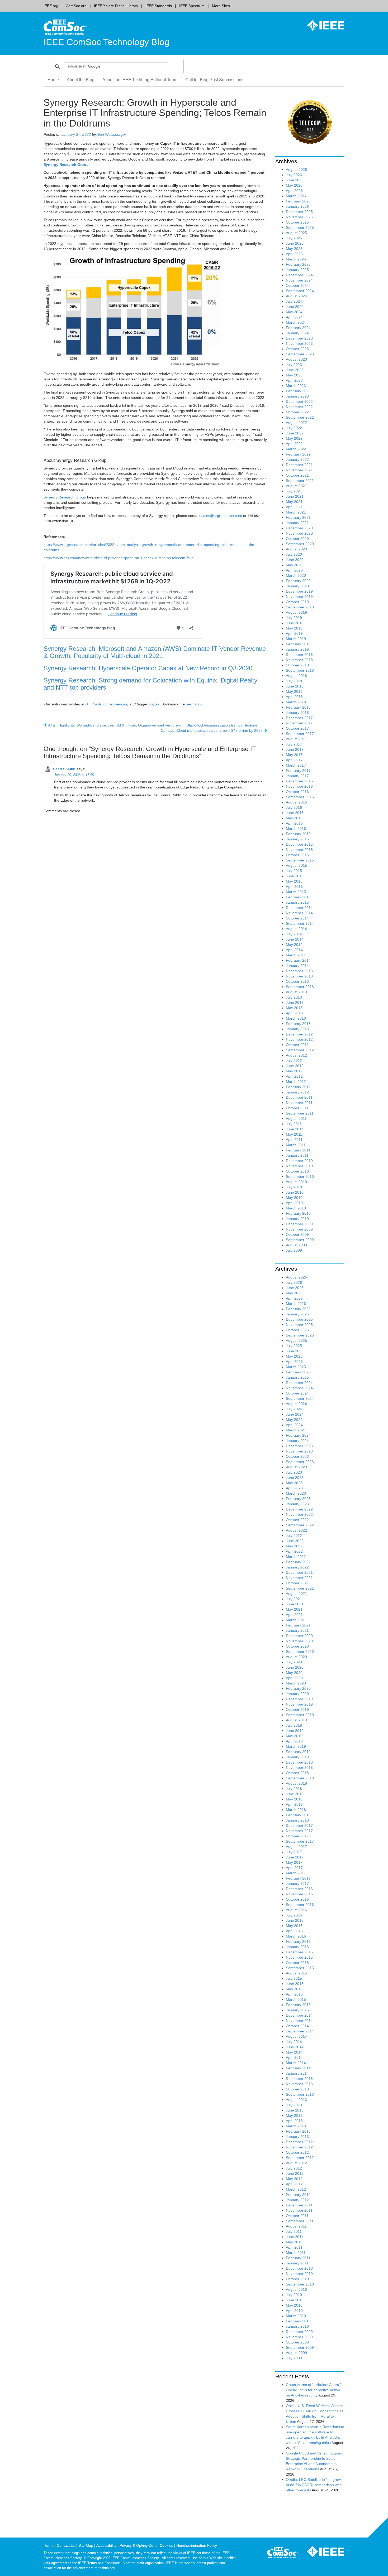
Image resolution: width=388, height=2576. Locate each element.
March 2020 (296, 575)
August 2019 (296, 612)
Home (53, 80)
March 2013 (296, 1018)
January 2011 (297, 1155)
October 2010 (297, 1171)
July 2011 (294, 1124)
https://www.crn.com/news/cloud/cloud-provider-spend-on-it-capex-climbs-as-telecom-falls (118, 558)
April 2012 (294, 1076)
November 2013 (299, 976)
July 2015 (294, 871)
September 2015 (300, 860)
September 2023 (300, 354)
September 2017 (300, 734)
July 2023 (294, 365)
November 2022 (299, 407)
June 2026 (295, 180)
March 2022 (296, 449)
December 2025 (299, 212)
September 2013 (300, 987)
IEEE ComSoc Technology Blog (107, 42)
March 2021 (296, 512)
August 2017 (296, 739)
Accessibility (106, 2545)
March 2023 (296, 386)
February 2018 (298, 707)
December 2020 (299, 528)
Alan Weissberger (111, 134)
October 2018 (297, 665)
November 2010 (299, 1166)
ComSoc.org (76, 6)
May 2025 (294, 249)
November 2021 (299, 470)
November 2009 (299, 1229)
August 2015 (296, 865)
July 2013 (294, 997)
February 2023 (298, 391)
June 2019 (295, 623)
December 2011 (299, 1097)
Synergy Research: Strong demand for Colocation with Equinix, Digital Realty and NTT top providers (150, 684)
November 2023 (299, 343)
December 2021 (299, 465)
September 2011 (300, 1113)
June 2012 (295, 1066)
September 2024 (300, 291)
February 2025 (298, 264)
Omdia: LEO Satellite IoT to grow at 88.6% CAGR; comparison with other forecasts (314, 2485)
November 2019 (299, 597)
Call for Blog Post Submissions (214, 80)
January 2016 (297, 839)
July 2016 (294, 807)
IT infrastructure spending (107, 704)
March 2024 (296, 322)
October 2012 (297, 1045)
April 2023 (294, 380)
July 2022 (294, 428)
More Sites (221, 6)
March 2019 (296, 639)
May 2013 (294, 1008)
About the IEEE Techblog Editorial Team (140, 80)
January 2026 (297, 206)
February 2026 (298, 201)
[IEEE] (322, 25)
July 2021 (294, 491)
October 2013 (297, 981)
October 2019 (297, 602)
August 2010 (296, 1182)
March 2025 (296, 259)
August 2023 (296, 359)
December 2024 (299, 275)
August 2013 (296, 992)
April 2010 (294, 1203)
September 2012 (300, 1050)
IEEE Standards (159, 6)
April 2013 (294, 1013)
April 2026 (294, 191)
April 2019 (294, 633)
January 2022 (297, 459)
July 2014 (294, 934)
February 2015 (298, 897)
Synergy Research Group (65, 497)
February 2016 (298, 834)
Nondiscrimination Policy (197, 2545)
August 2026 (296, 170)
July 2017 (294, 744)
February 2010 (298, 1213)
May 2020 (294, 565)
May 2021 (294, 502)
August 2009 (296, 1245)
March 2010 (296, 1208)
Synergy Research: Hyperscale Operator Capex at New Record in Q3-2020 (148, 668)
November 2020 (299, 533)
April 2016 (294, 823)
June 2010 (295, 1192)
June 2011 (295, 1129)
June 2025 (295, 243)
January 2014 (297, 966)
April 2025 (294, 254)
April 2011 (294, 1140)
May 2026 (294, 185)
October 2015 (297, 855)
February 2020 (298, 581)
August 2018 (296, 676)
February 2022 (298, 454)
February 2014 (298, 960)
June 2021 (295, 496)
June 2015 (295, 876)
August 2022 (296, 423)
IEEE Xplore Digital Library (116, 6)
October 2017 (297, 728)
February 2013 (298, 1024)
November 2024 (299, 280)
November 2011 (299, 1103)
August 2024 (296, 296)
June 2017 (295, 749)
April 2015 (294, 887)
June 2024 (295, 307)
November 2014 (299, 913)
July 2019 (294, 618)
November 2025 (299, 217)
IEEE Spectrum (192, 6)
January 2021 (297, 523)
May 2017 (294, 755)
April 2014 (294, 950)
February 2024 (298, 328)
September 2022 (300, 417)
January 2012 (297, 1092)
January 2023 (297, 396)
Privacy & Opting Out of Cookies (146, 2545)
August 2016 (296, 802)
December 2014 (299, 908)
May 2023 (294, 375)
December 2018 (299, 655)
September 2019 (300, 607)
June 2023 (295, 370)
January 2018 (297, 713)
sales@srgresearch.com (222, 516)
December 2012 (299, 1034)
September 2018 (300, 670)
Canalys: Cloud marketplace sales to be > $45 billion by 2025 (212, 730)
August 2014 (296, 929)
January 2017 (297, 776)
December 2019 (299, 591)
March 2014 (296, 955)
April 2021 (294, 507)
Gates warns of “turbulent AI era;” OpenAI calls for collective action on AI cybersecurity (314, 2390)
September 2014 (300, 923)
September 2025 (300, 227)
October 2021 (297, 475)
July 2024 (294, 301)
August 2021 (296, 486)
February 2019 (298, 644)
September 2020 (300, 544)
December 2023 (299, 338)
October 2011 (297, 1108)
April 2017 (294, 760)
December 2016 (299, 781)
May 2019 (294, 628)
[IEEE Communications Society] (283, 2554)
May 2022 (294, 438)
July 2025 (294, 238)
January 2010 (297, 1219)
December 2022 (299, 401)
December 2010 (299, 1161)
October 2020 (297, 539)
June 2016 (295, 813)
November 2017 (299, 723)
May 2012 (294, 1071)
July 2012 (294, 1061)
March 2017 (296, 765)
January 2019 (297, 649)
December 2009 (299, 1224)
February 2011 (298, 1150)
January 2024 (297, 333)
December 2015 (299, 844)
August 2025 (296, 233)
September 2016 (300, 797)
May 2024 (294, 312)
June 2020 (295, 560)
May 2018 (294, 691)
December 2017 (299, 718)
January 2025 (297, 270)
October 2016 (297, 792)
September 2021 (300, 481)
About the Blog (81, 80)
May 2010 (294, 1198)
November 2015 (299, 850)
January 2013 (297, 1029)
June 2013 (295, 1003)
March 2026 (296, 196)
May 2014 (294, 945)
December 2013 (299, 971)
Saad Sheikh (64, 769)
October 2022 (297, 412)
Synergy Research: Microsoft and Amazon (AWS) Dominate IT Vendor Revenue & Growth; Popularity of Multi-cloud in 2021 (155, 652)
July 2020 (294, 554)
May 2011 (294, 1134)
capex (154, 704)
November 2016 (299, 786)
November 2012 (299, 1039)
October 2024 (297, 285)
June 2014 (295, 939)
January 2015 (297, 902)
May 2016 (294, 818)
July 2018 (294, 681)
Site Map (86, 2545)
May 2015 (294, 881)
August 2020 (296, 549)
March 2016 (296, 829)
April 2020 (294, 570)
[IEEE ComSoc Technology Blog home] (65, 27)
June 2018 (295, 686)
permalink (194, 704)
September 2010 (300, 1176)
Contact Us (66, 2545)
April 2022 (294, 444)
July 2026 (294, 175)
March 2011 (296, 1145)
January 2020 (297, 586)
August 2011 (296, 1118)
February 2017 (298, 771)
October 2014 (297, 918)
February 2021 (298, 517)
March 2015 (296, 892)
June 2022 (295, 433)
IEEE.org (51, 6)
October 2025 (297, 222)
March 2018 (296, 702)
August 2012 (296, 1055)
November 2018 (299, 660)
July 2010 (294, 1187)
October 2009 (297, 1234)
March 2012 (296, 1082)
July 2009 (294, 1250)
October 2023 (297, 349)
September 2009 (300, 1240)
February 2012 (298, 1087)
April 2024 (294, 317)
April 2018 (294, 697)
